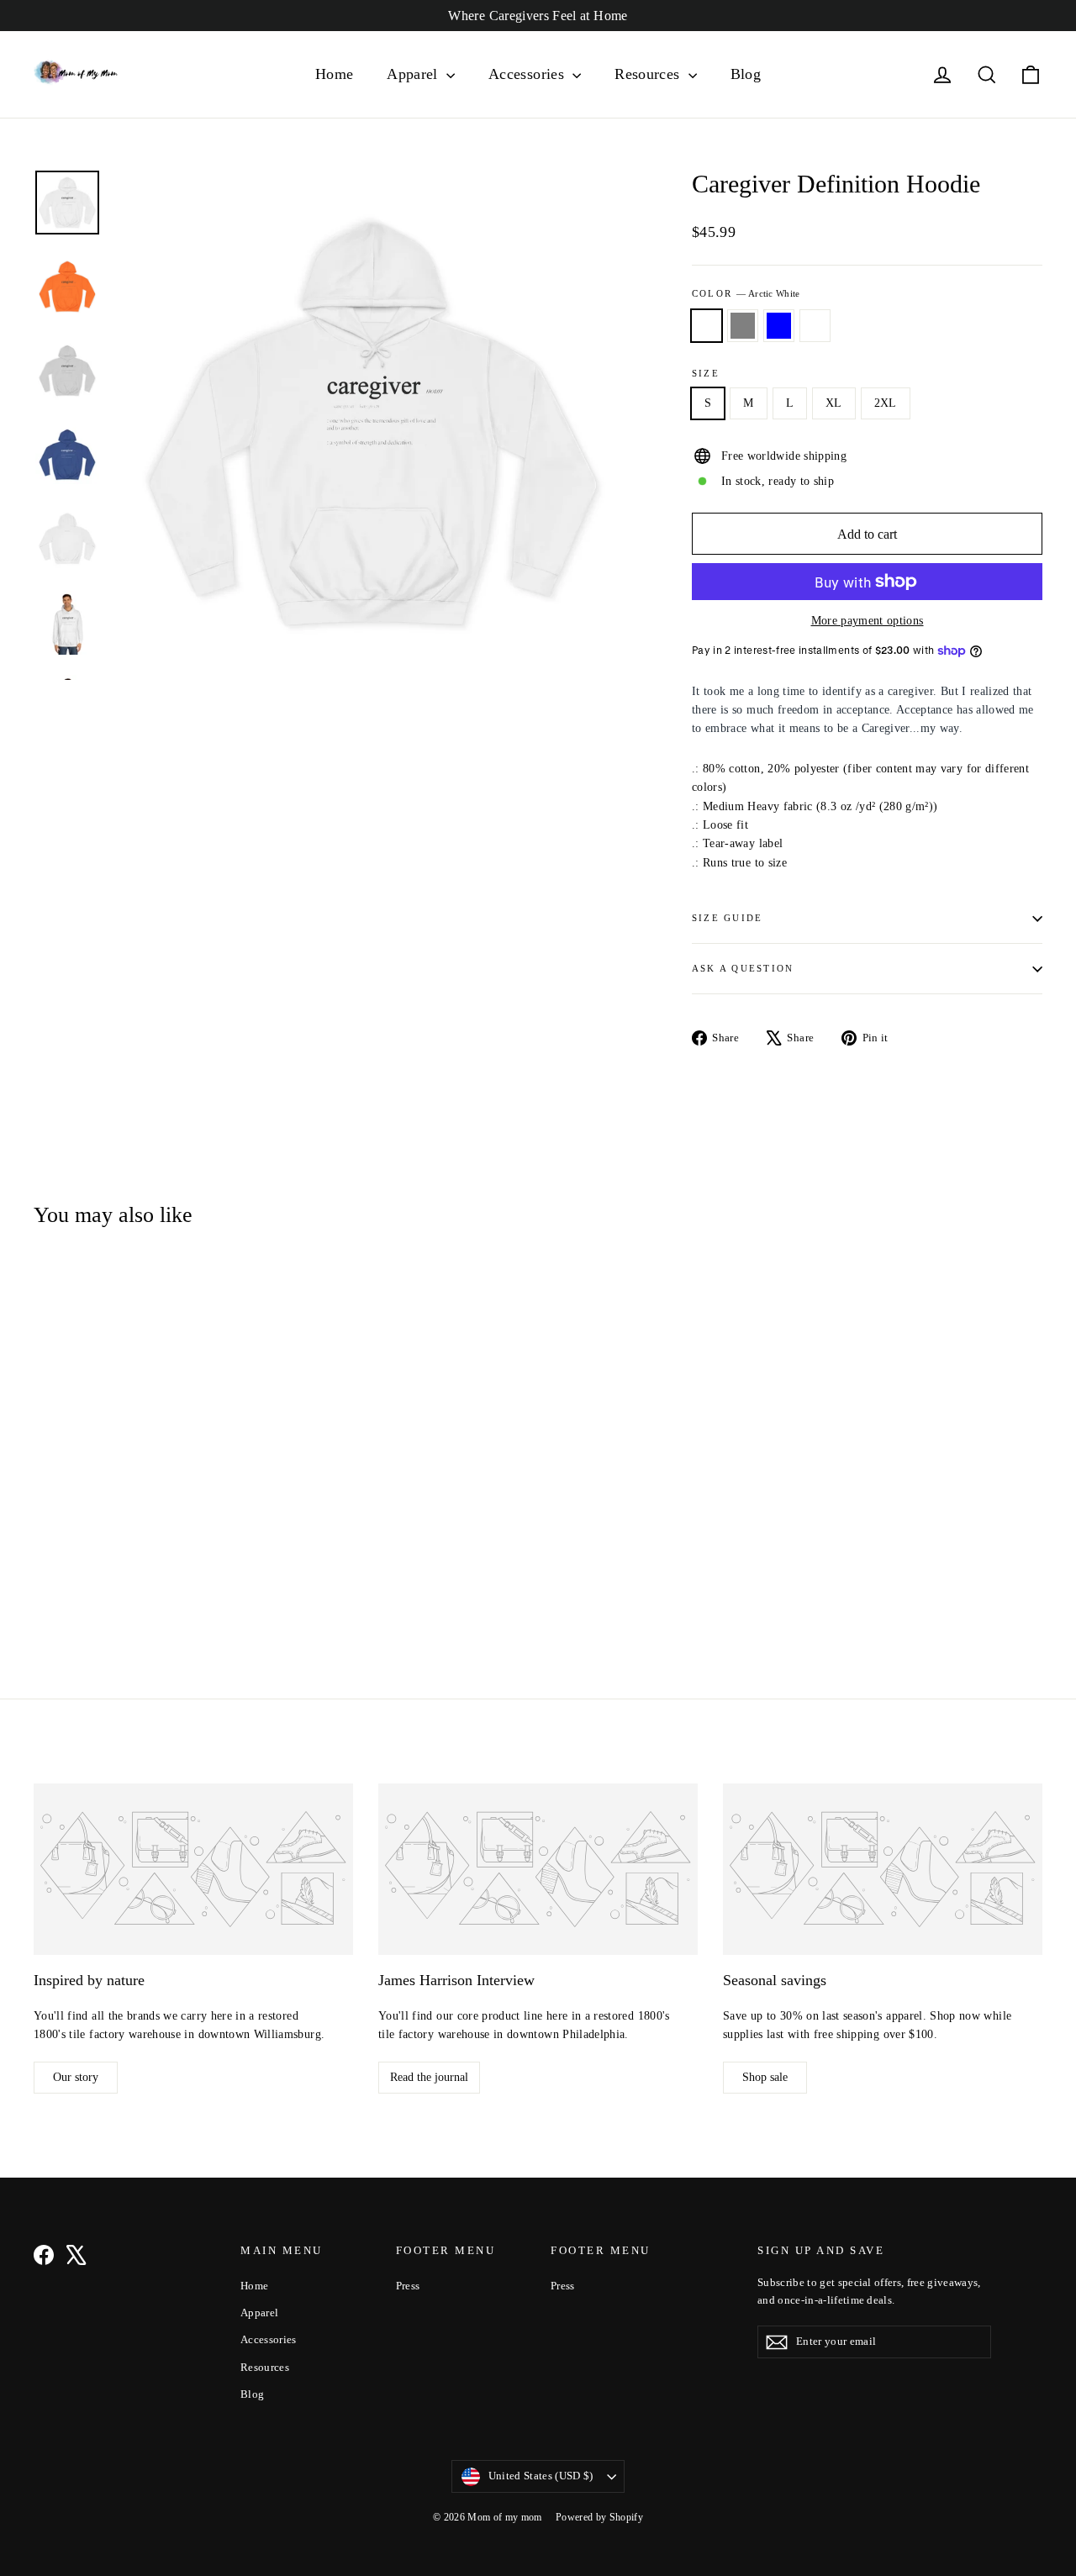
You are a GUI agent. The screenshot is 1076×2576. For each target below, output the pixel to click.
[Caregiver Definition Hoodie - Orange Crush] (107, 1570)
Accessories (528, 74)
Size (706, 373)
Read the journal (429, 2077)
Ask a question (743, 968)
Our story (76, 2077)
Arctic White (707, 325)
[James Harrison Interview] (538, 1869)
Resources (649, 74)
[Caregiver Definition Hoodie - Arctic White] (44, 1570)
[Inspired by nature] (193, 1869)
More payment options (868, 621)
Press (408, 2286)
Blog (746, 74)
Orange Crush (815, 325)
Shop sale (765, 2077)
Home (334, 74)
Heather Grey (743, 325)
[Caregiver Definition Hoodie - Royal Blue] (86, 1570)
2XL (886, 403)
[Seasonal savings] (883, 1869)
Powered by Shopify (599, 2517)
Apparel (414, 74)
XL (834, 403)
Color (746, 293)
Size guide (727, 918)
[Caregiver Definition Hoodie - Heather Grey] (65, 1570)
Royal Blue (779, 325)
